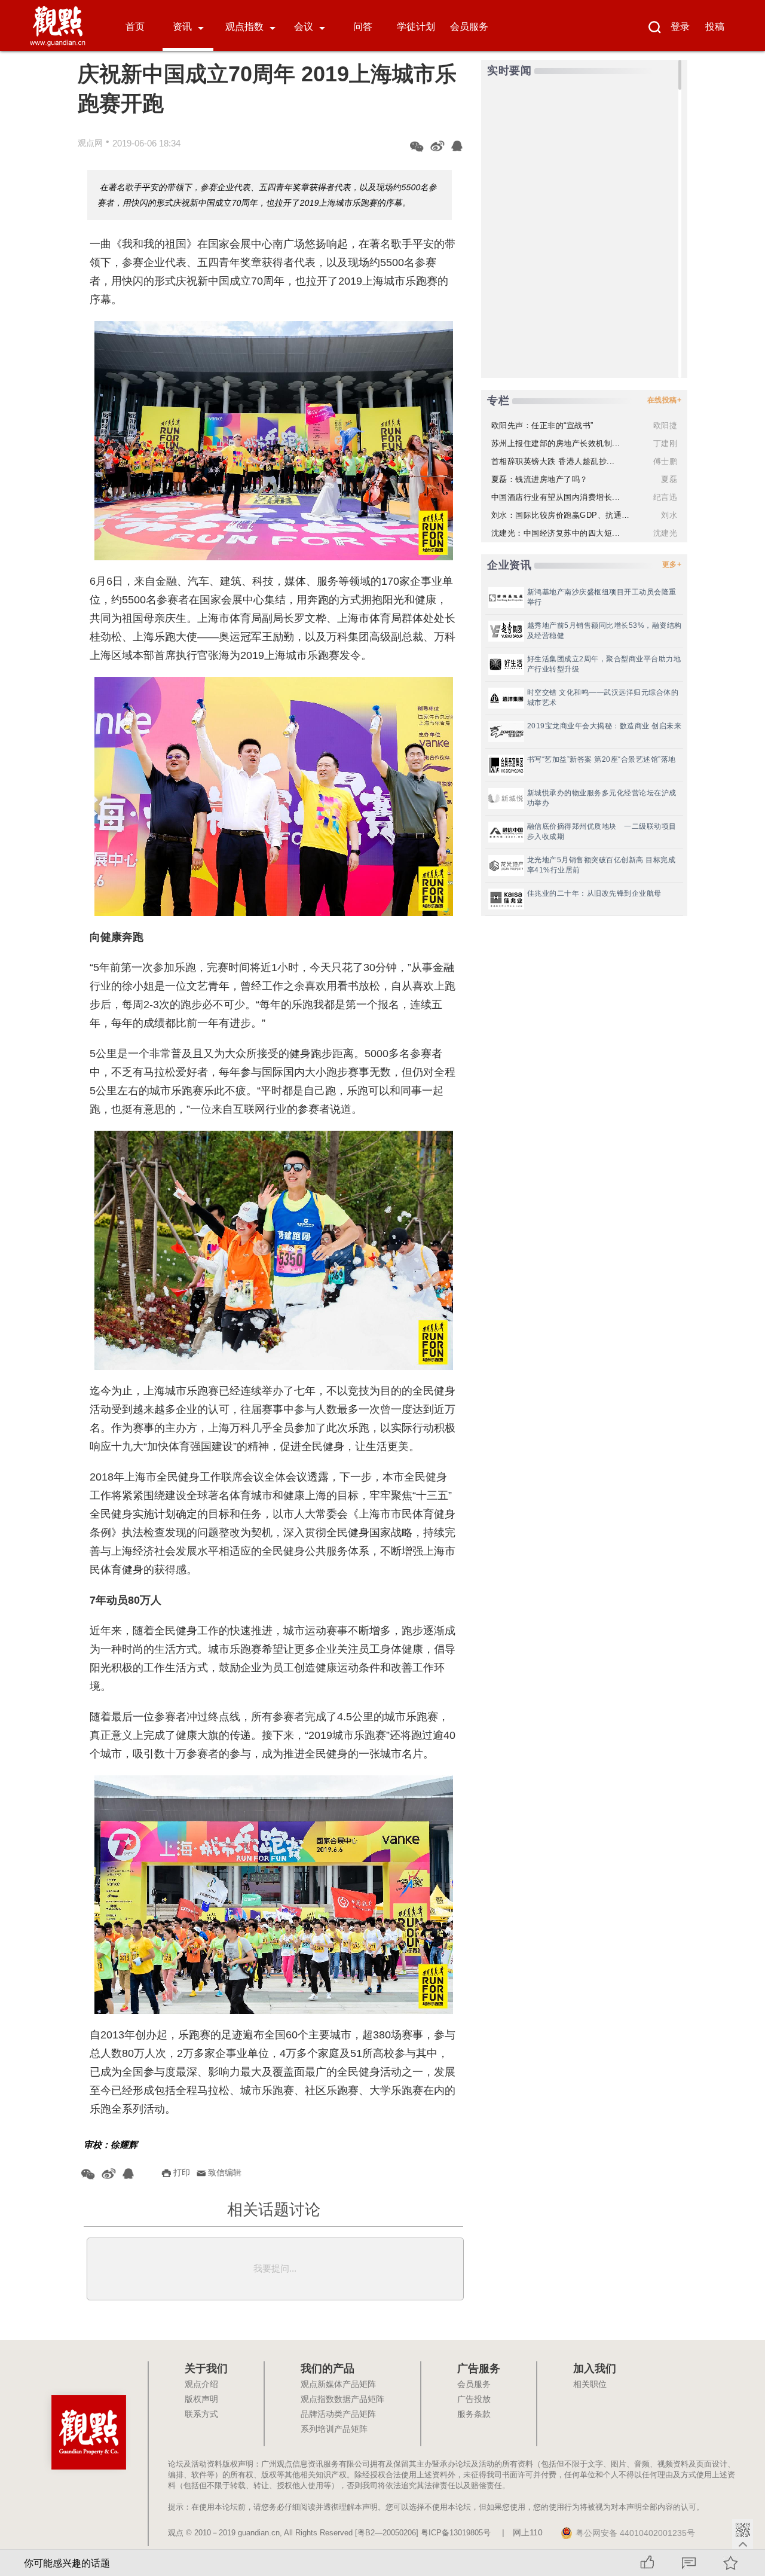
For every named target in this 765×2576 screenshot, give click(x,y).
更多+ (672, 564)
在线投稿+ (665, 400)
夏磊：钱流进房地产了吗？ (540, 479)
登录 (680, 27)
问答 (363, 27)
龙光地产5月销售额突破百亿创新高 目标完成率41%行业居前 (602, 865)
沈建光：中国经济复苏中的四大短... (556, 533)
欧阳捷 (665, 425)
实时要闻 (509, 71)
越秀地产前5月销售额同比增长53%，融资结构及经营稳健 (605, 631)
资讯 (182, 27)
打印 (182, 2172)
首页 (135, 27)
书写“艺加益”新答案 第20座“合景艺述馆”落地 (602, 759)
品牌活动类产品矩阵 (338, 2415)
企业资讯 (509, 565)
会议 (304, 27)
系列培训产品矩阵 (334, 2430)
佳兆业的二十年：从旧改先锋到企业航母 (594, 893)
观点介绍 (201, 2385)
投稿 (715, 27)
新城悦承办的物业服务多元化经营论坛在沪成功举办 (602, 798)
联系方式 (201, 2415)
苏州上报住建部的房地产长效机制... (556, 443)
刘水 (669, 515)
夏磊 (669, 479)
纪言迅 (665, 497)
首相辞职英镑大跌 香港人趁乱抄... (553, 461)
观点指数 (244, 27)
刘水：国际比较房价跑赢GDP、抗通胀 (561, 515)
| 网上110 (522, 2533)
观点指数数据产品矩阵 (342, 2400)
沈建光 (665, 533)
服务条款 (474, 2415)
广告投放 (474, 2400)
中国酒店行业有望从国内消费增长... (556, 497)
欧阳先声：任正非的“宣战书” (542, 425)
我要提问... (275, 2268)
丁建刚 (665, 443)
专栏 (498, 401)
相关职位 (590, 2385)
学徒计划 (416, 27)
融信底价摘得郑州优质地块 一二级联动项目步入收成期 (602, 831)
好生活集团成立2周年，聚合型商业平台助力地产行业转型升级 (604, 664)
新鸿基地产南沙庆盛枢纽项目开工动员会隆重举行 (602, 597)
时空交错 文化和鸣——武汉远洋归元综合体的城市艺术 (603, 698)
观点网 (90, 143)
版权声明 (201, 2400)
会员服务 (469, 27)
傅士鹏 (665, 461)
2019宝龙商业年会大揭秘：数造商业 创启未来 (605, 726)
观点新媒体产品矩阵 (338, 2385)
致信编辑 (225, 2172)
